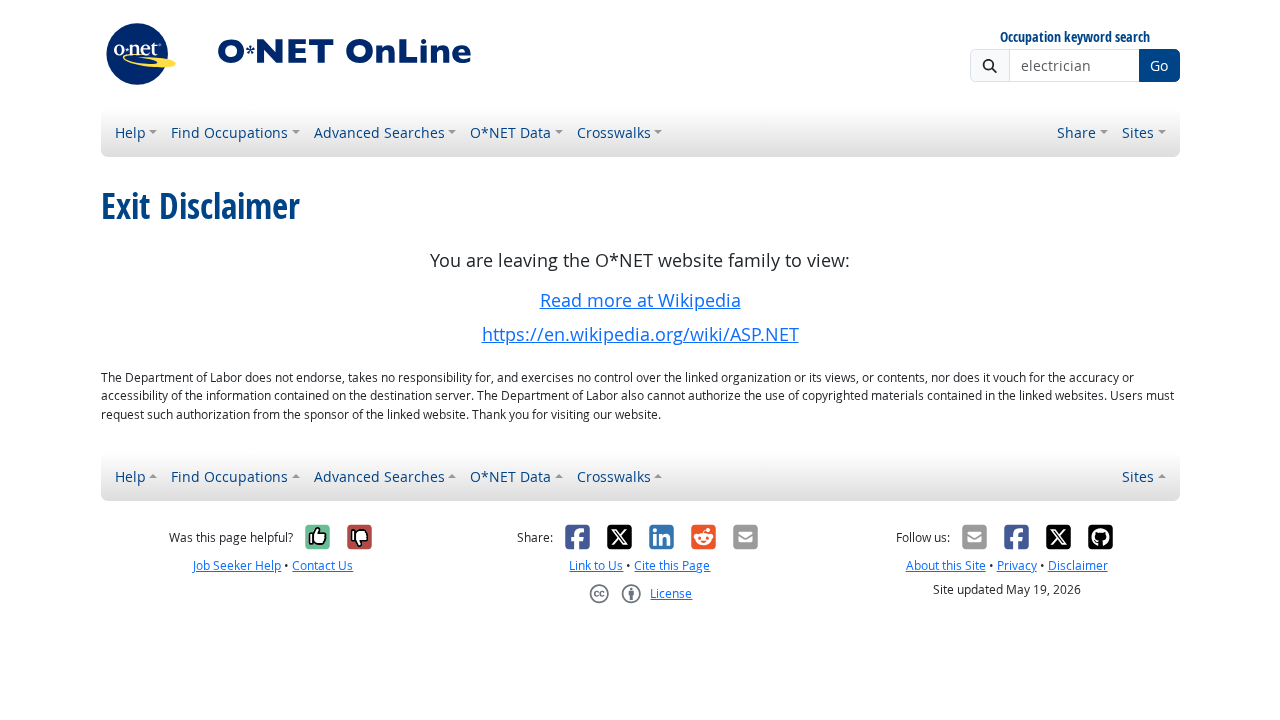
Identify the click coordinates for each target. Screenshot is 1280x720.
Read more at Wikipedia (640, 300)
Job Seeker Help (237, 565)
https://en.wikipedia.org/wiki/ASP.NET (640, 334)
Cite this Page (672, 565)
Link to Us (596, 565)
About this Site (946, 565)
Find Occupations (229, 132)
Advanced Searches (379, 132)
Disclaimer (1078, 565)
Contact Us (322, 565)
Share (1076, 132)
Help (130, 132)
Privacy (1017, 565)
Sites (1138, 132)
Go (1159, 65)
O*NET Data (510, 132)
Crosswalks (614, 132)
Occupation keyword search (1075, 37)
